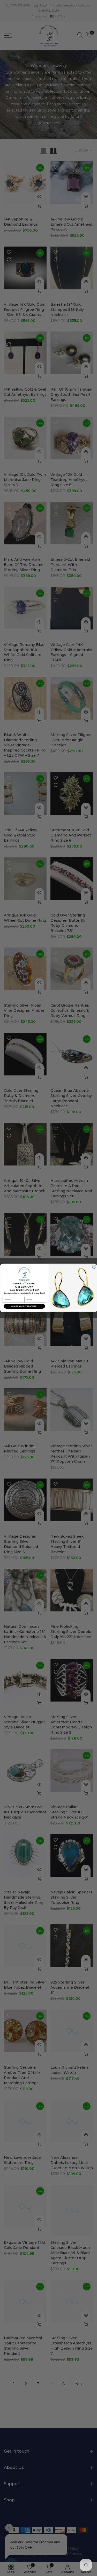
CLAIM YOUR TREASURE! (24, 1306)
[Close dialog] (94, 1267)
